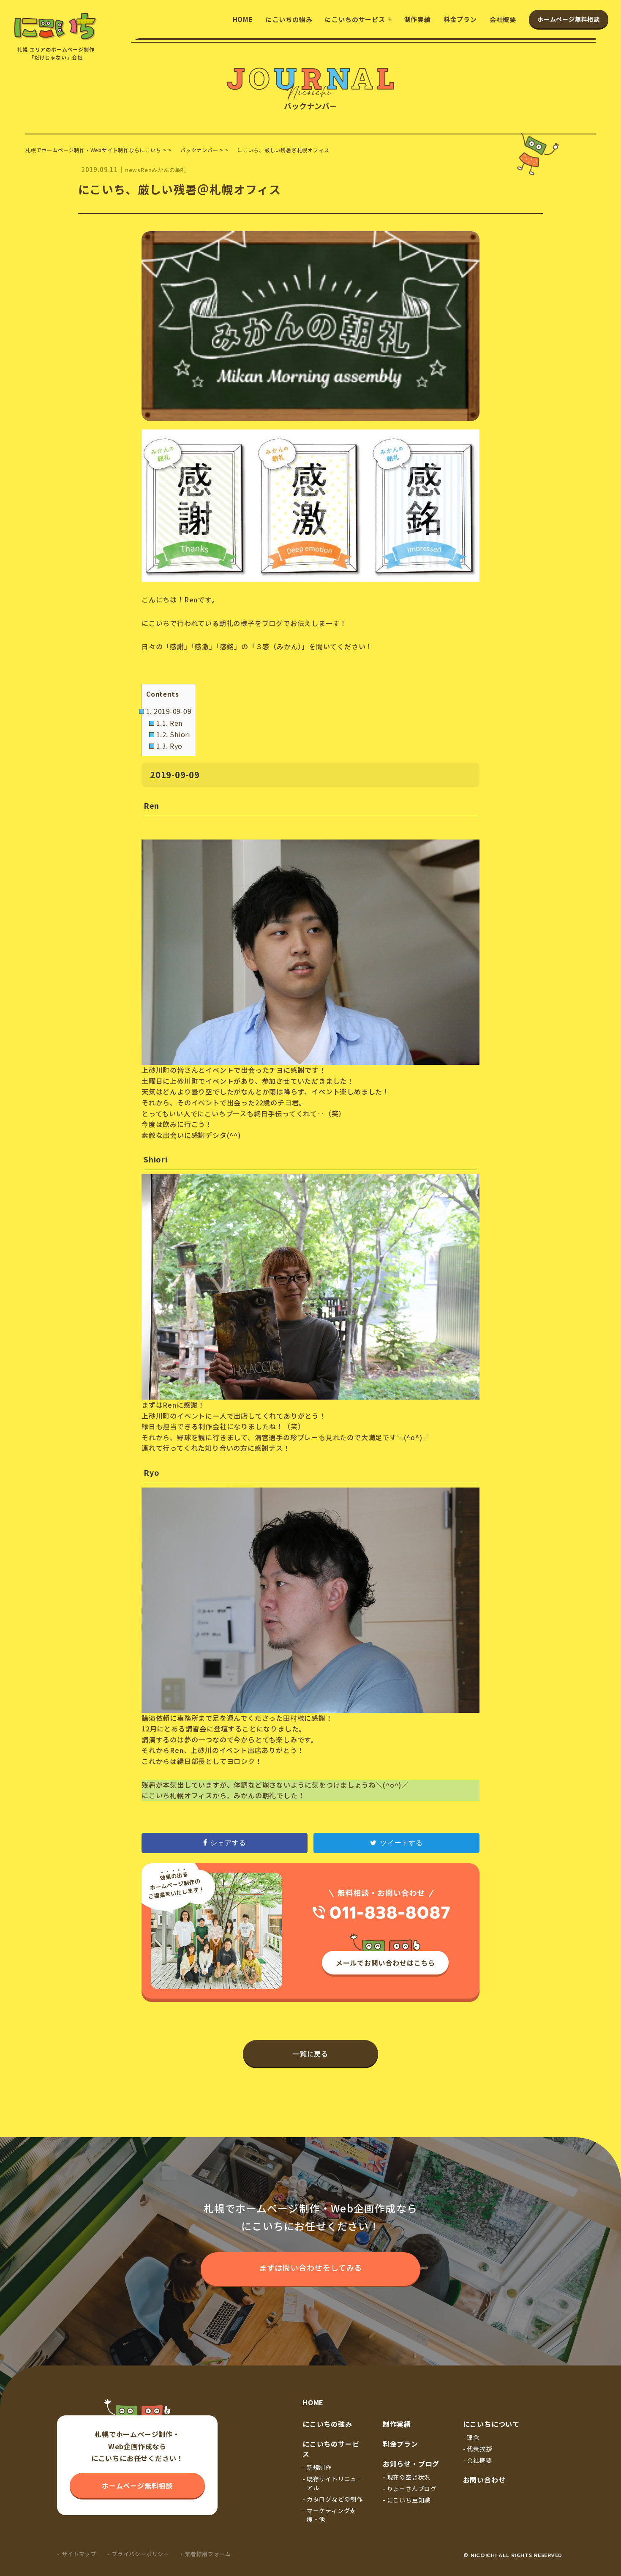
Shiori (173, 734)
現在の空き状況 (409, 2477)
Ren (169, 723)
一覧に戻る (311, 2054)
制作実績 (418, 19)
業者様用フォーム (208, 2554)
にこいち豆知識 (409, 2500)
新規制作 (319, 2467)
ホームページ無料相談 (569, 19)
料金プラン (460, 19)
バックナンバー (199, 150)
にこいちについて (491, 2424)
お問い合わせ (484, 2480)
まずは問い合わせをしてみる (311, 2267)
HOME (243, 19)
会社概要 (503, 19)
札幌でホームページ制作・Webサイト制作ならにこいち (93, 150)
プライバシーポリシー (140, 2554)
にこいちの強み (289, 19)
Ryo (169, 746)
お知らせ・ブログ (411, 2464)
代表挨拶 (479, 2449)
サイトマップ (79, 2554)
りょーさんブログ (412, 2488)
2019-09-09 (169, 711)
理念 (473, 2437)
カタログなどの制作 (335, 2499)
